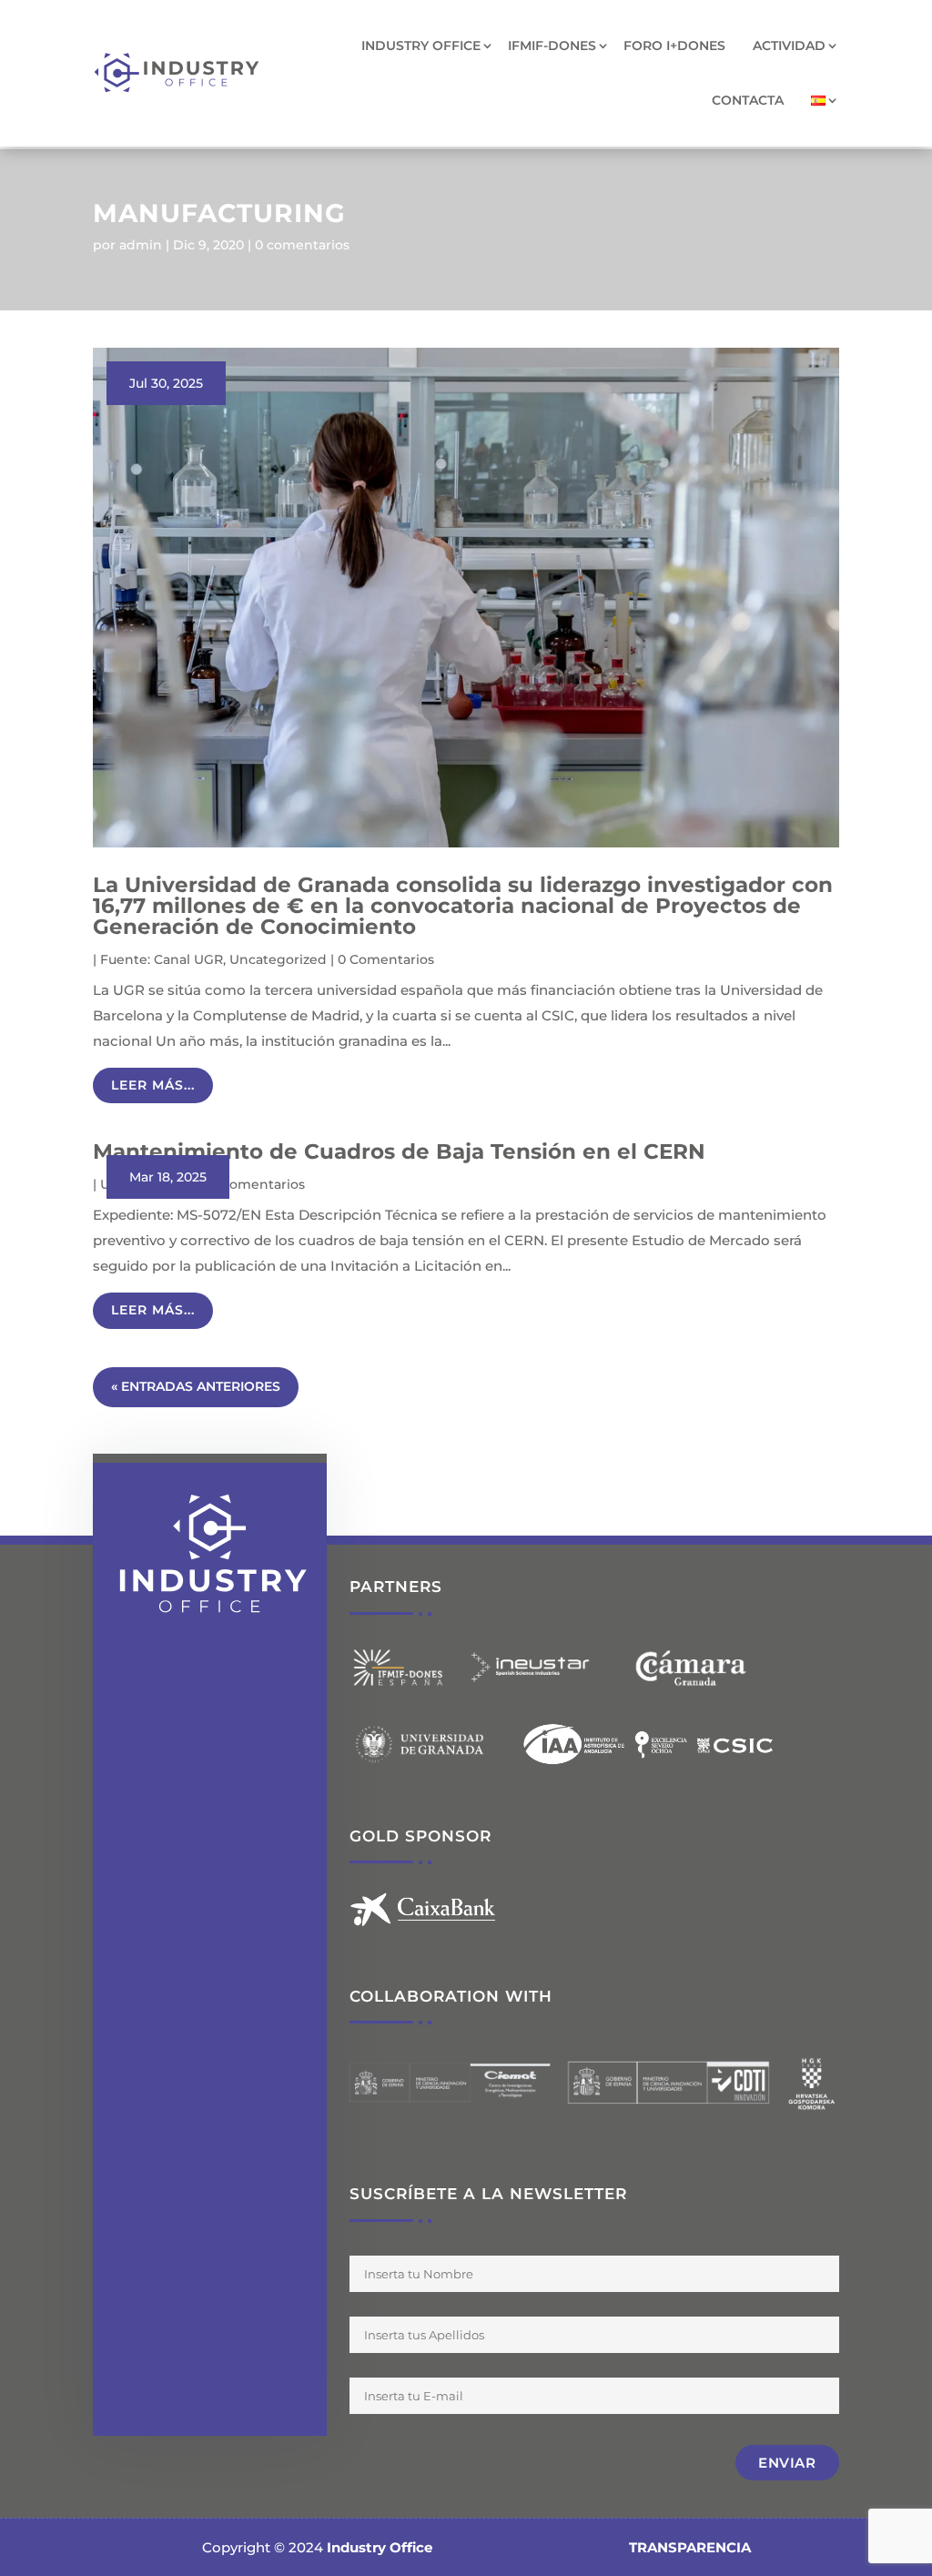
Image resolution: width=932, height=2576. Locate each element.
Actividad (789, 46)
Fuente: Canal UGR (162, 959)
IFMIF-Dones (552, 46)
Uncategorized (278, 959)
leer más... (153, 1085)
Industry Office (421, 46)
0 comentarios (302, 245)
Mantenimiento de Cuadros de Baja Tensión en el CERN (399, 1151)
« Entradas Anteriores (196, 1386)
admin (141, 245)
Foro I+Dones (674, 46)
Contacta (748, 100)
